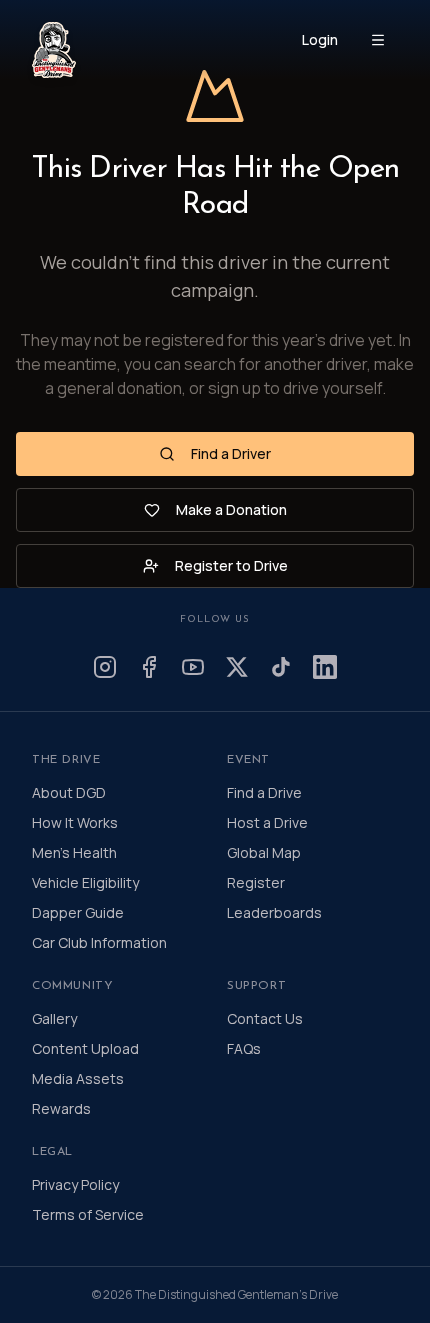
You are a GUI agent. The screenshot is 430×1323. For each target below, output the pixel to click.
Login (320, 39)
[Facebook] (149, 667)
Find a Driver (231, 453)
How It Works (75, 822)
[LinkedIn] (325, 667)
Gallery (54, 1018)
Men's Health (74, 852)
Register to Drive (231, 565)
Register (256, 882)
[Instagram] (105, 667)
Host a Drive (267, 822)
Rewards (61, 1108)
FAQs (244, 1048)
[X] (237, 667)
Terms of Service (88, 1214)
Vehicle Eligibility (85, 882)
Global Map (264, 852)
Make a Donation (231, 509)
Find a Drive (264, 792)
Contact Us (265, 1018)
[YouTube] (193, 667)
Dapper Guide (78, 912)
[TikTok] (281, 667)
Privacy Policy (75, 1184)
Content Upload (85, 1048)
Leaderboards (274, 912)
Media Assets (78, 1078)
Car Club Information (99, 942)
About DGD (69, 792)
